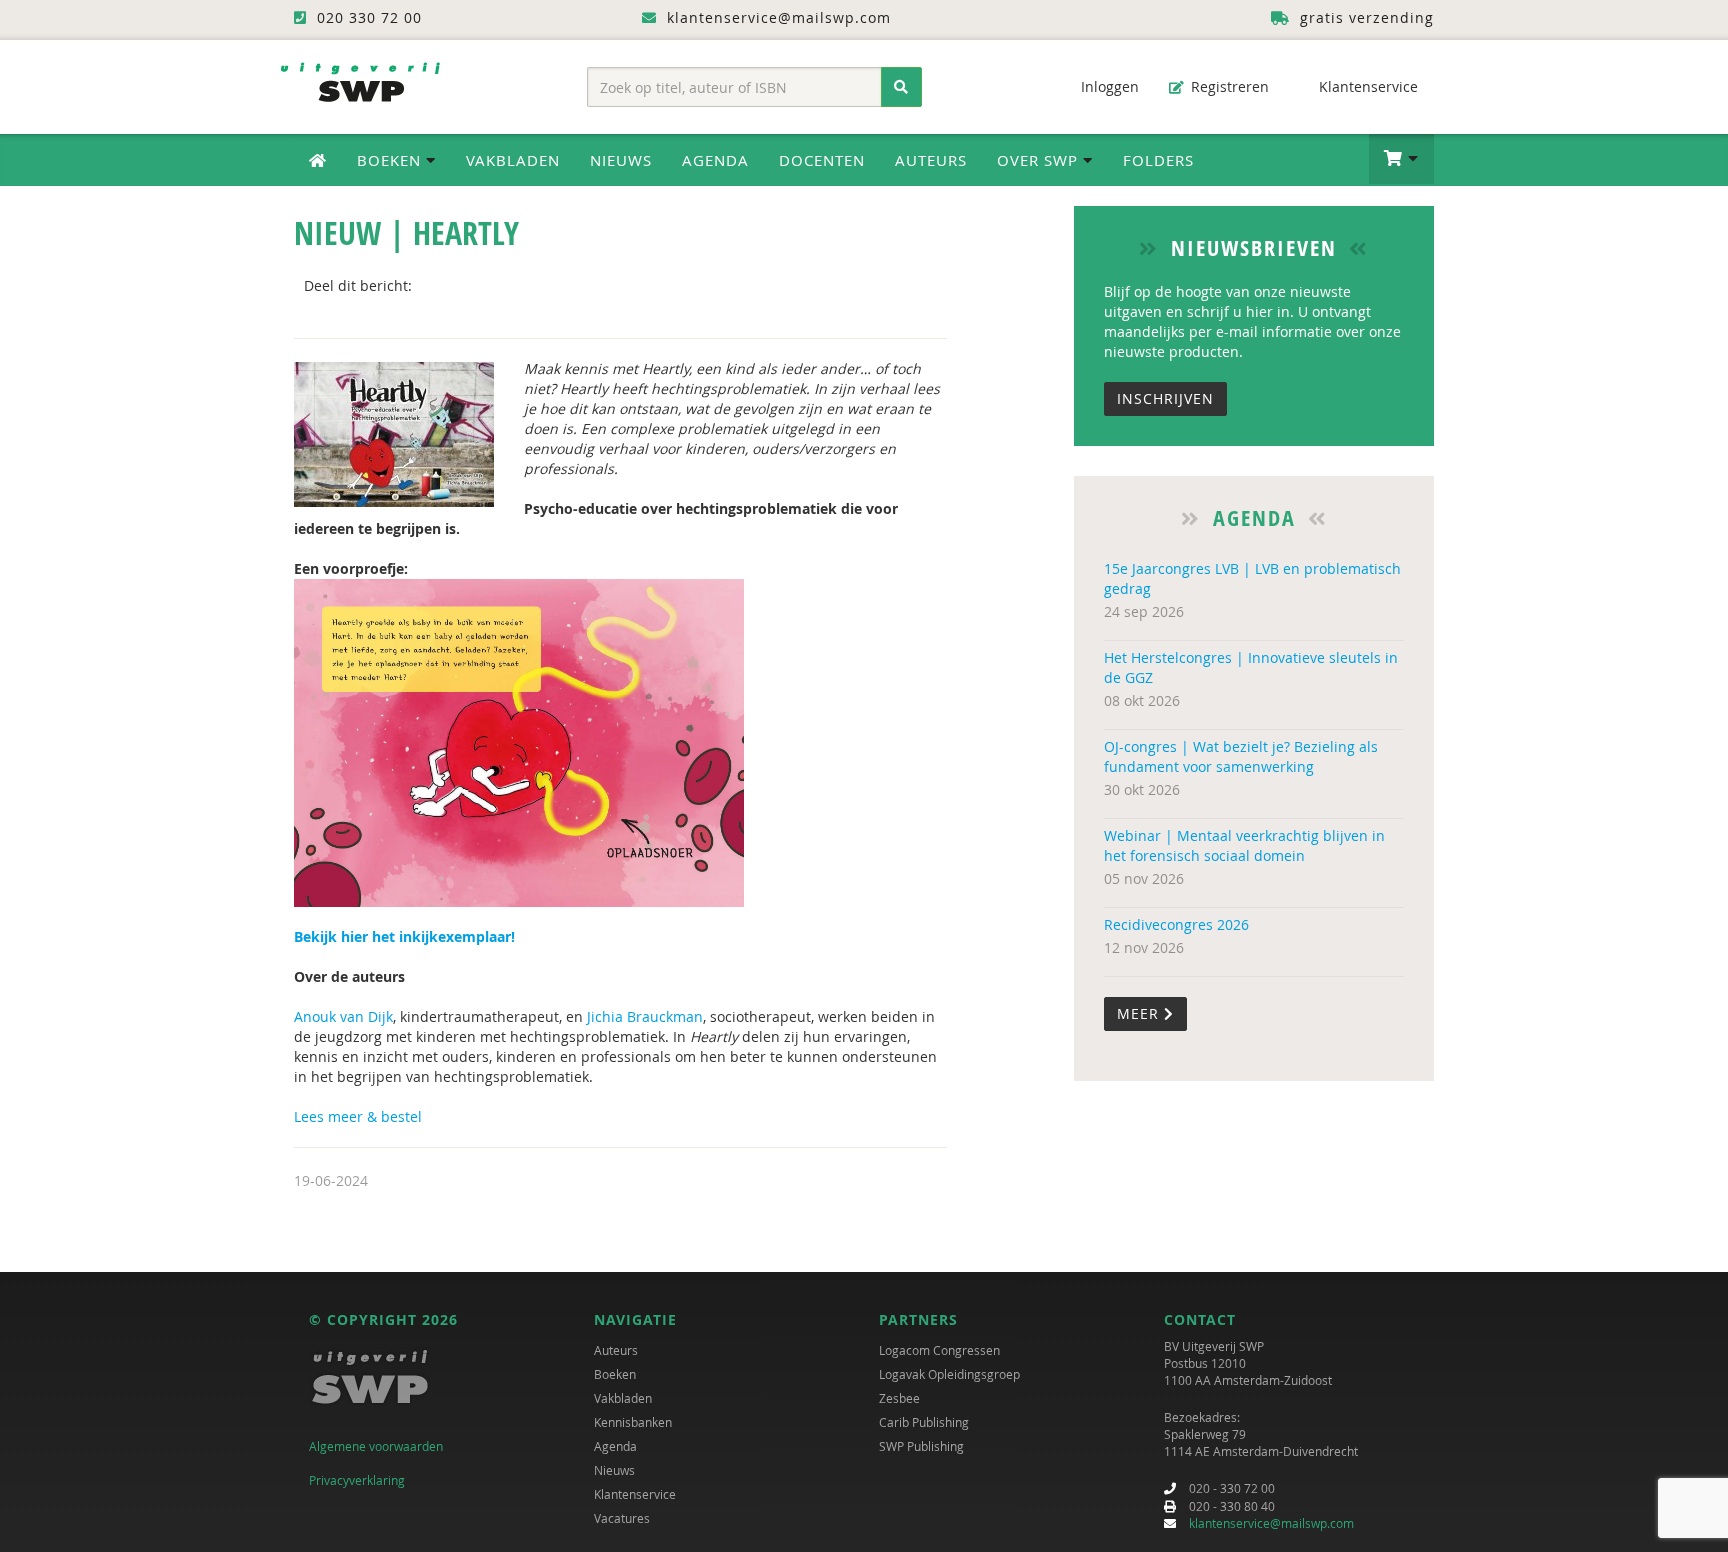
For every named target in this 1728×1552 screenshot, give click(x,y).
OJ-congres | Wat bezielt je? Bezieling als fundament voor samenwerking (1241, 756)
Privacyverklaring (357, 1480)
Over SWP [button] (1040, 160)
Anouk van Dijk (343, 1016)
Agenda (715, 160)
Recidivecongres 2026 (1176, 924)
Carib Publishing (924, 1422)
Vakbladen (513, 160)
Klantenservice (1366, 86)
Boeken (615, 1374)
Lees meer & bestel (358, 1116)
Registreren (1228, 86)
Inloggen (1108, 86)
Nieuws (621, 160)
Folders (1158, 160)
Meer (1140, 1013)
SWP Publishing (921, 1446)
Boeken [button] (391, 160)
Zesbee (899, 1398)
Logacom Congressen (939, 1350)
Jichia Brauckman (645, 1016)
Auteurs (931, 160)
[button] (1401, 159)
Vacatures (622, 1518)
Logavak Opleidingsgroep (949, 1374)
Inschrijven (1165, 398)
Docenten (822, 160)
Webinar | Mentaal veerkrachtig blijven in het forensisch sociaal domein (1244, 845)
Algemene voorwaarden (376, 1446)
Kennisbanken (633, 1422)
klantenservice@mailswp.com (1271, 1523)
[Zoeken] (901, 87)
